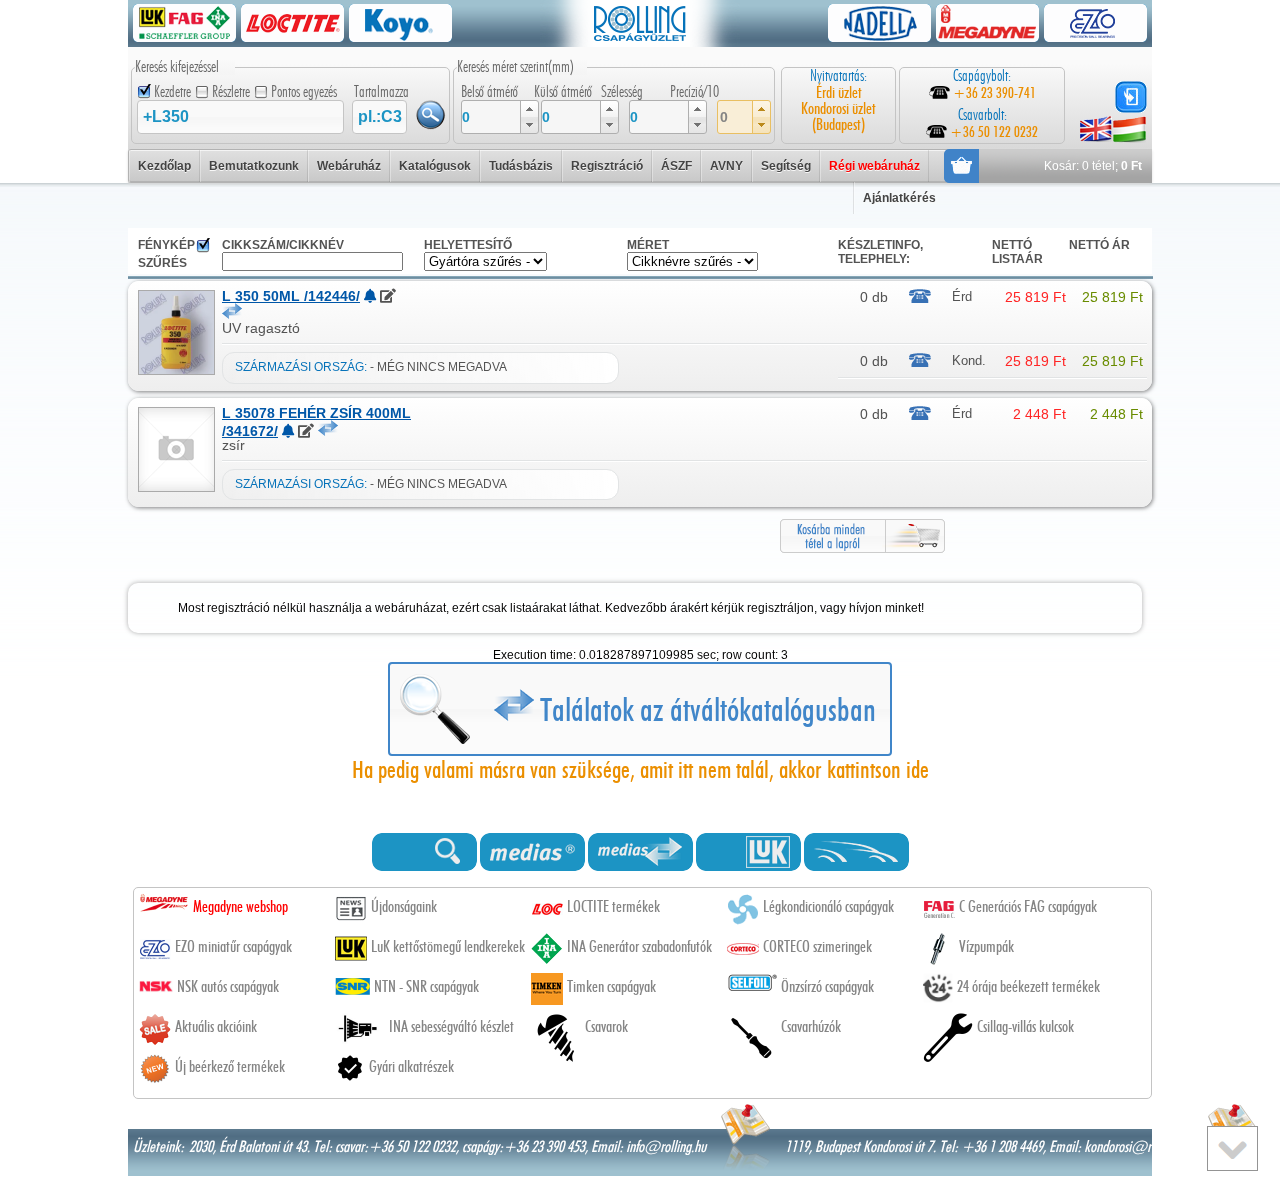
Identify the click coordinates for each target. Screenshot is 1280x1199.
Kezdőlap (164, 166)
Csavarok (606, 1027)
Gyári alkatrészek (411, 1067)
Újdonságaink (404, 907)
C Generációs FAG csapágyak (1028, 907)
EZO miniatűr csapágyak (233, 947)
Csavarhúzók (811, 1027)
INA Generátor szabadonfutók (639, 947)
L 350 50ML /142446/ (291, 296)
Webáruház (349, 166)
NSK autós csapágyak (228, 987)
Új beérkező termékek (230, 1067)
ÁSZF (676, 166)
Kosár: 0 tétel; (1093, 166)
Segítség (786, 166)
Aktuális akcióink (216, 1027)
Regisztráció (607, 166)
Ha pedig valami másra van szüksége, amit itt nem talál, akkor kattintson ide (640, 771)
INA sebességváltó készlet (451, 1027)
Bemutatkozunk (254, 166)
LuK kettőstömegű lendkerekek (448, 947)
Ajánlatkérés (899, 198)
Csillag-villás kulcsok (1025, 1027)
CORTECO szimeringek (817, 947)
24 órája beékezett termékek (1028, 987)
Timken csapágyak (611, 987)
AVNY (726, 166)
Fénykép (166, 245)
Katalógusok (435, 166)
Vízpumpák (986, 947)
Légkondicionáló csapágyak (828, 907)
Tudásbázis (521, 166)
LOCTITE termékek (613, 907)
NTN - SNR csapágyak (426, 987)
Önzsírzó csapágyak (827, 987)
